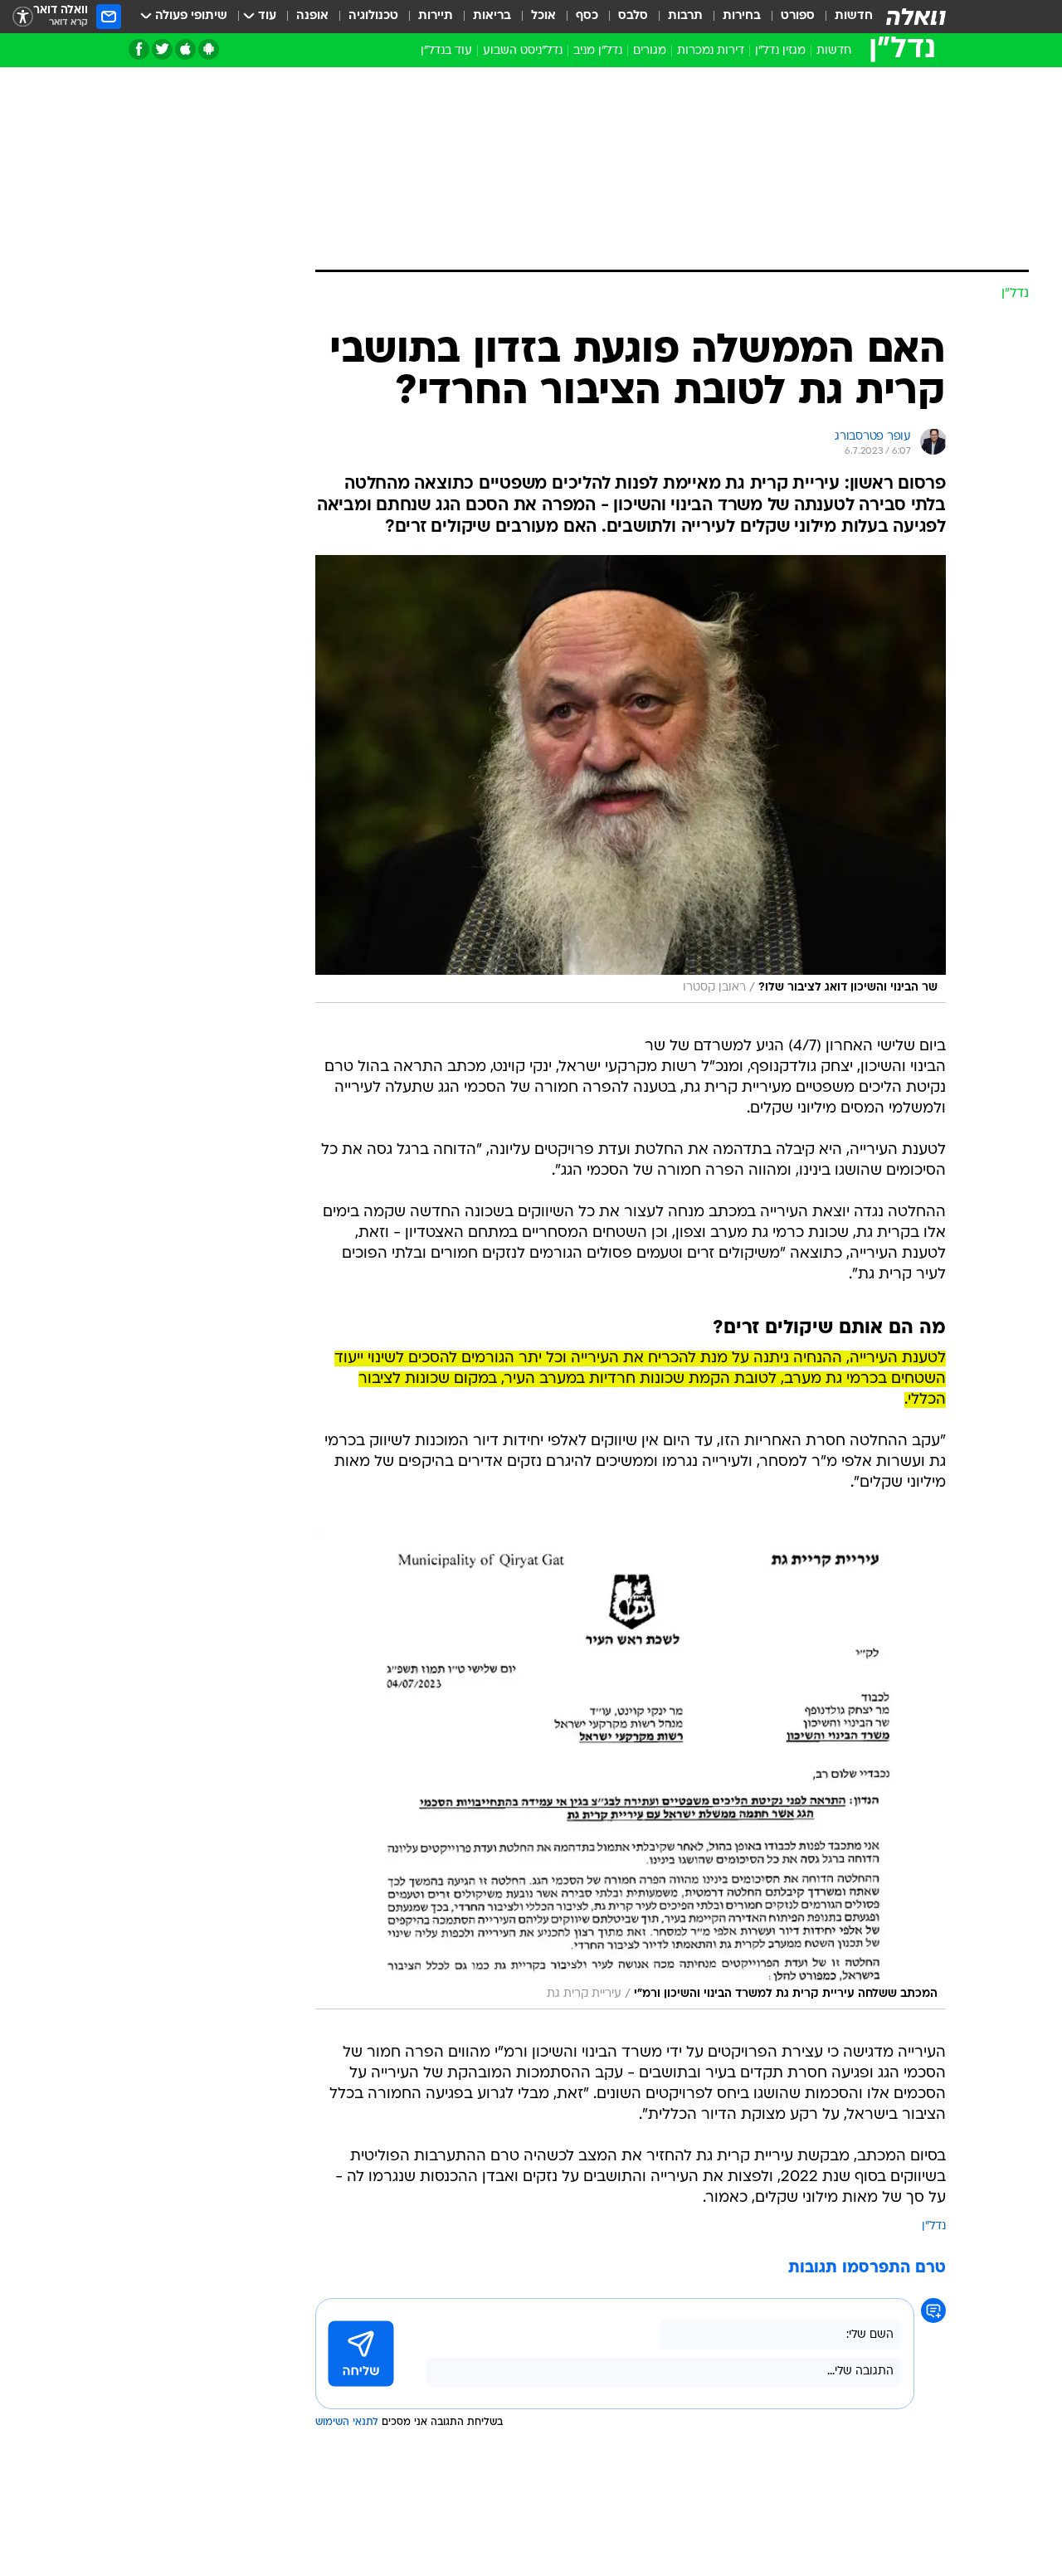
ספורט (798, 16)
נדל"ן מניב (598, 51)
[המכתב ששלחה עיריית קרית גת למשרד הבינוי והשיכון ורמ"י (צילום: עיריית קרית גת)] (631, 1768)
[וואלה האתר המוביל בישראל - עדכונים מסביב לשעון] (916, 17)
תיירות (436, 16)
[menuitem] (844, 17)
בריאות (492, 16)
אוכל (543, 16)
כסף (587, 16)
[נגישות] (23, 17)
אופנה (312, 16)
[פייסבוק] (139, 49)
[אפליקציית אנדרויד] (209, 49)
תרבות (685, 16)
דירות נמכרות (711, 51)
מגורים (650, 51)
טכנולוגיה (373, 16)
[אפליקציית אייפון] (185, 49)
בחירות (742, 16)
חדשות (854, 16)
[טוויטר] (162, 49)
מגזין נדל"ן (780, 51)
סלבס (633, 16)
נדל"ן (934, 2226)
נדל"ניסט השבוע (523, 51)
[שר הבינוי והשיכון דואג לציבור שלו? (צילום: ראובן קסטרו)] (631, 779)
